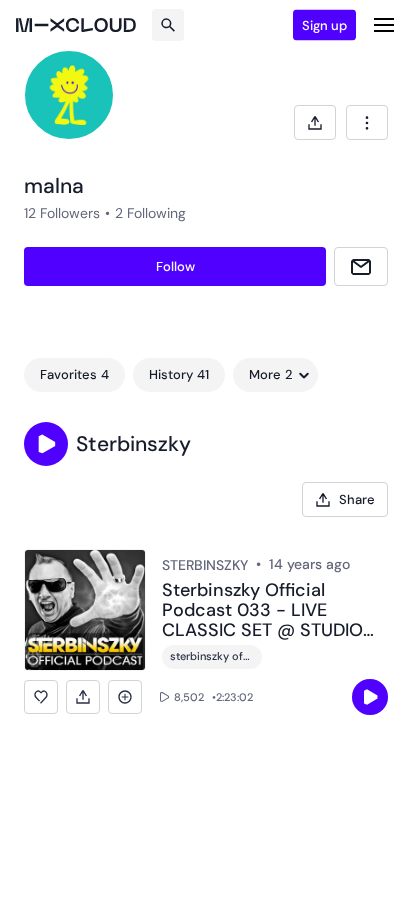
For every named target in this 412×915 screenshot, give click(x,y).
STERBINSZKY (205, 565)
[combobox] (367, 122)
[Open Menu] (384, 25)
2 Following (150, 213)
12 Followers (62, 213)
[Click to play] (370, 697)
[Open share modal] (315, 122)
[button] (46, 444)
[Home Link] (76, 25)
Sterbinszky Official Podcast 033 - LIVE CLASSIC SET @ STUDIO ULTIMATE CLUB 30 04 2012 (262, 610)
